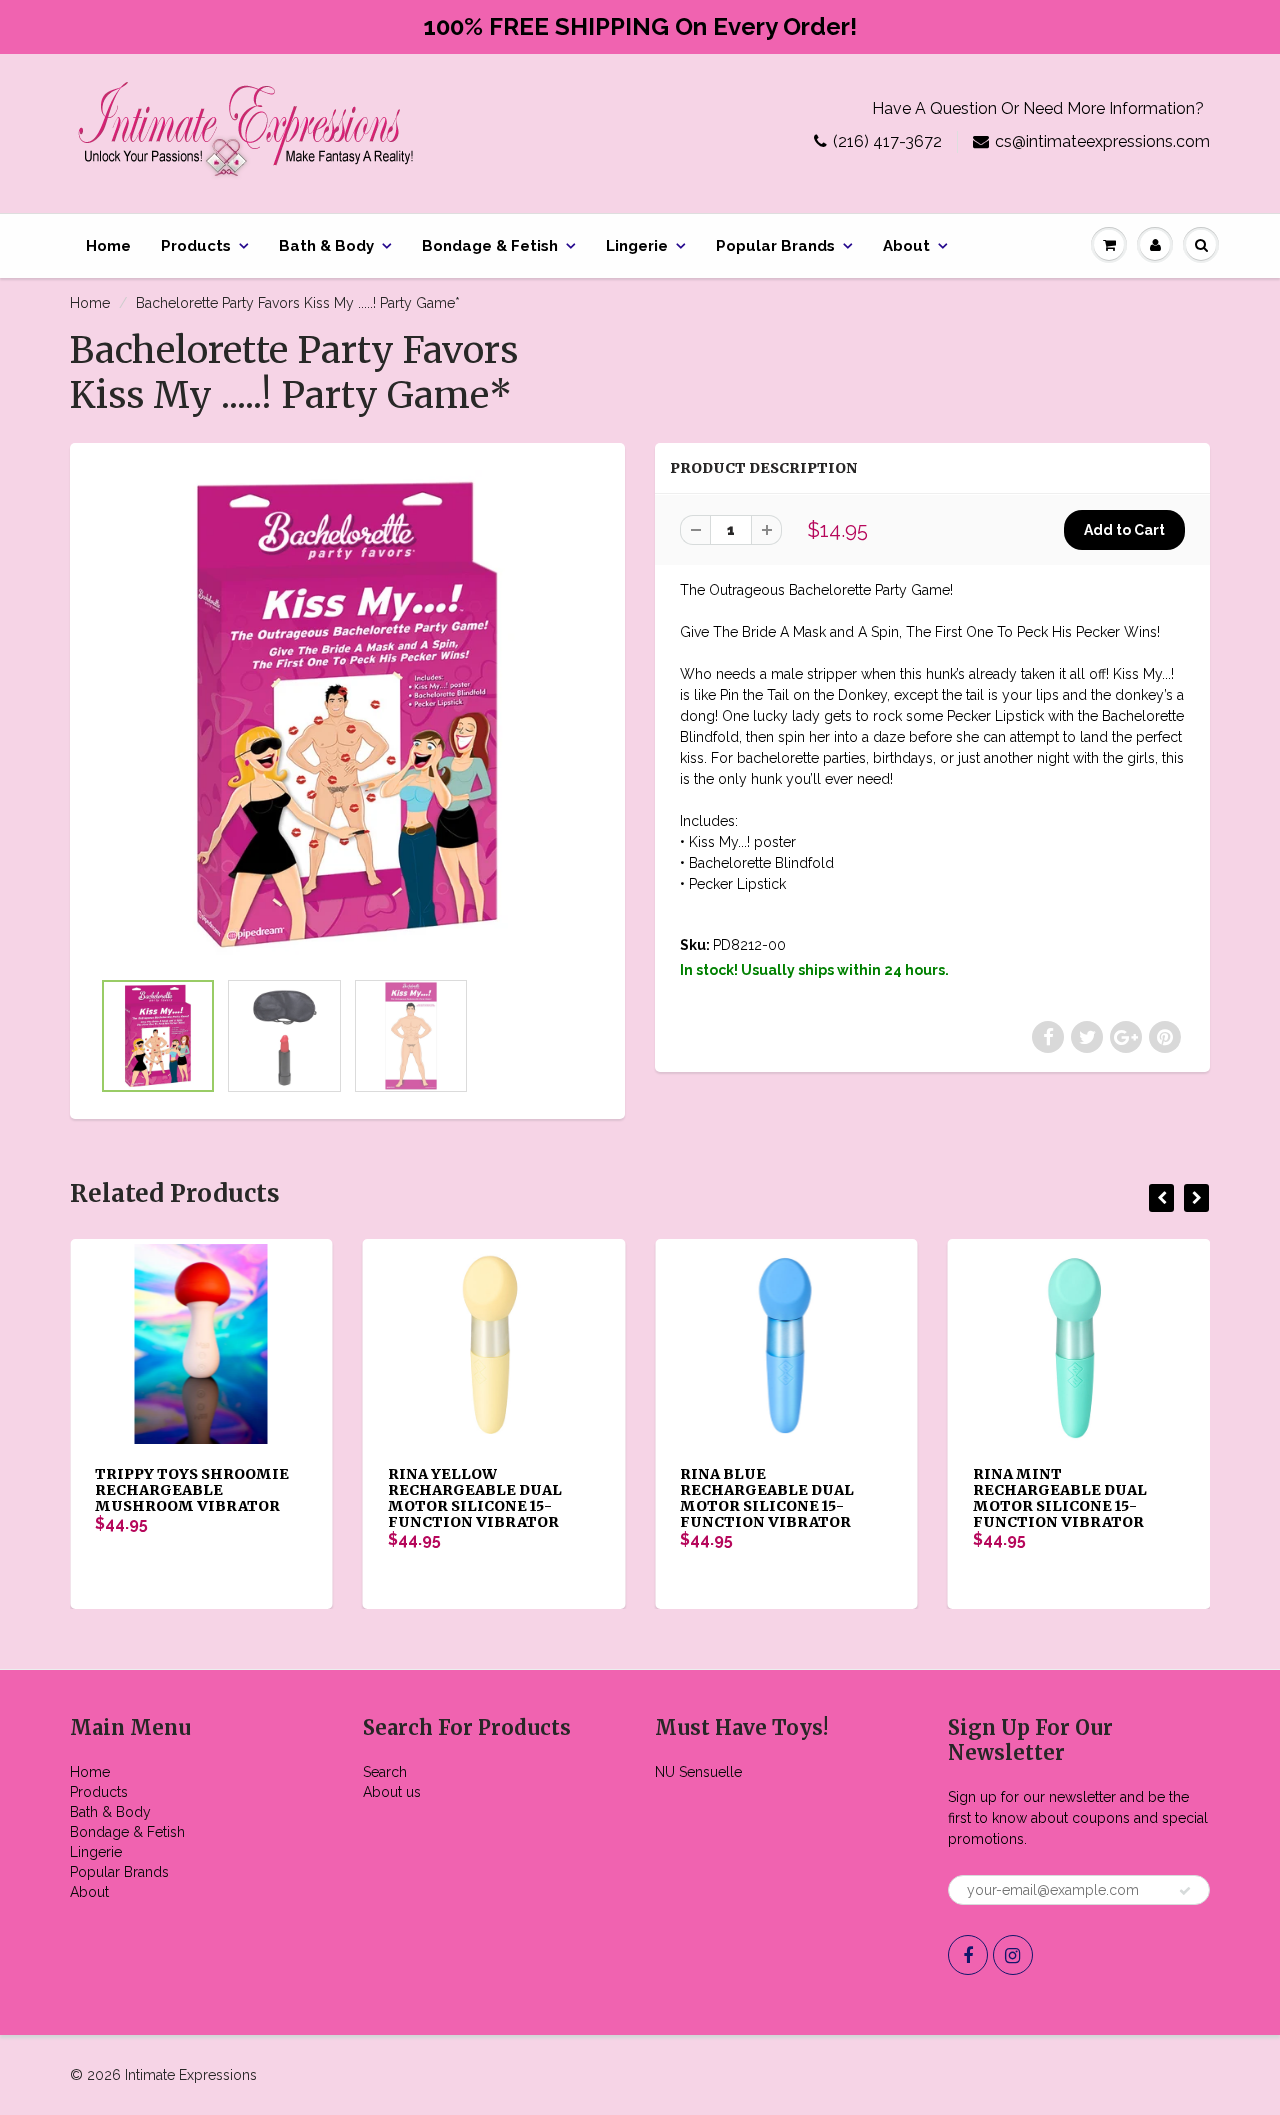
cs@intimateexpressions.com (1102, 141)
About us (392, 1792)
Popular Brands (775, 246)
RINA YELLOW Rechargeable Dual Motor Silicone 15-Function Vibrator (475, 1498)
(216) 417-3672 (887, 141)
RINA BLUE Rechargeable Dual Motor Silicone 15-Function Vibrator (767, 1498)
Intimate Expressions (191, 2075)
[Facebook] (968, 1955)
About (906, 246)
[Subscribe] (1185, 1891)
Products (196, 246)
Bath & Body (326, 246)
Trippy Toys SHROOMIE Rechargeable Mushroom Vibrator (192, 1490)
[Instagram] (1013, 1955)
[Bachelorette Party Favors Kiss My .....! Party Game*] (347, 715)
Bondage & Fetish (490, 246)
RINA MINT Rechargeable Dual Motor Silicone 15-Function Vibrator (1060, 1498)
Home (108, 246)
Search (385, 1772)
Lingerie (637, 246)
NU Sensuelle (698, 1772)
